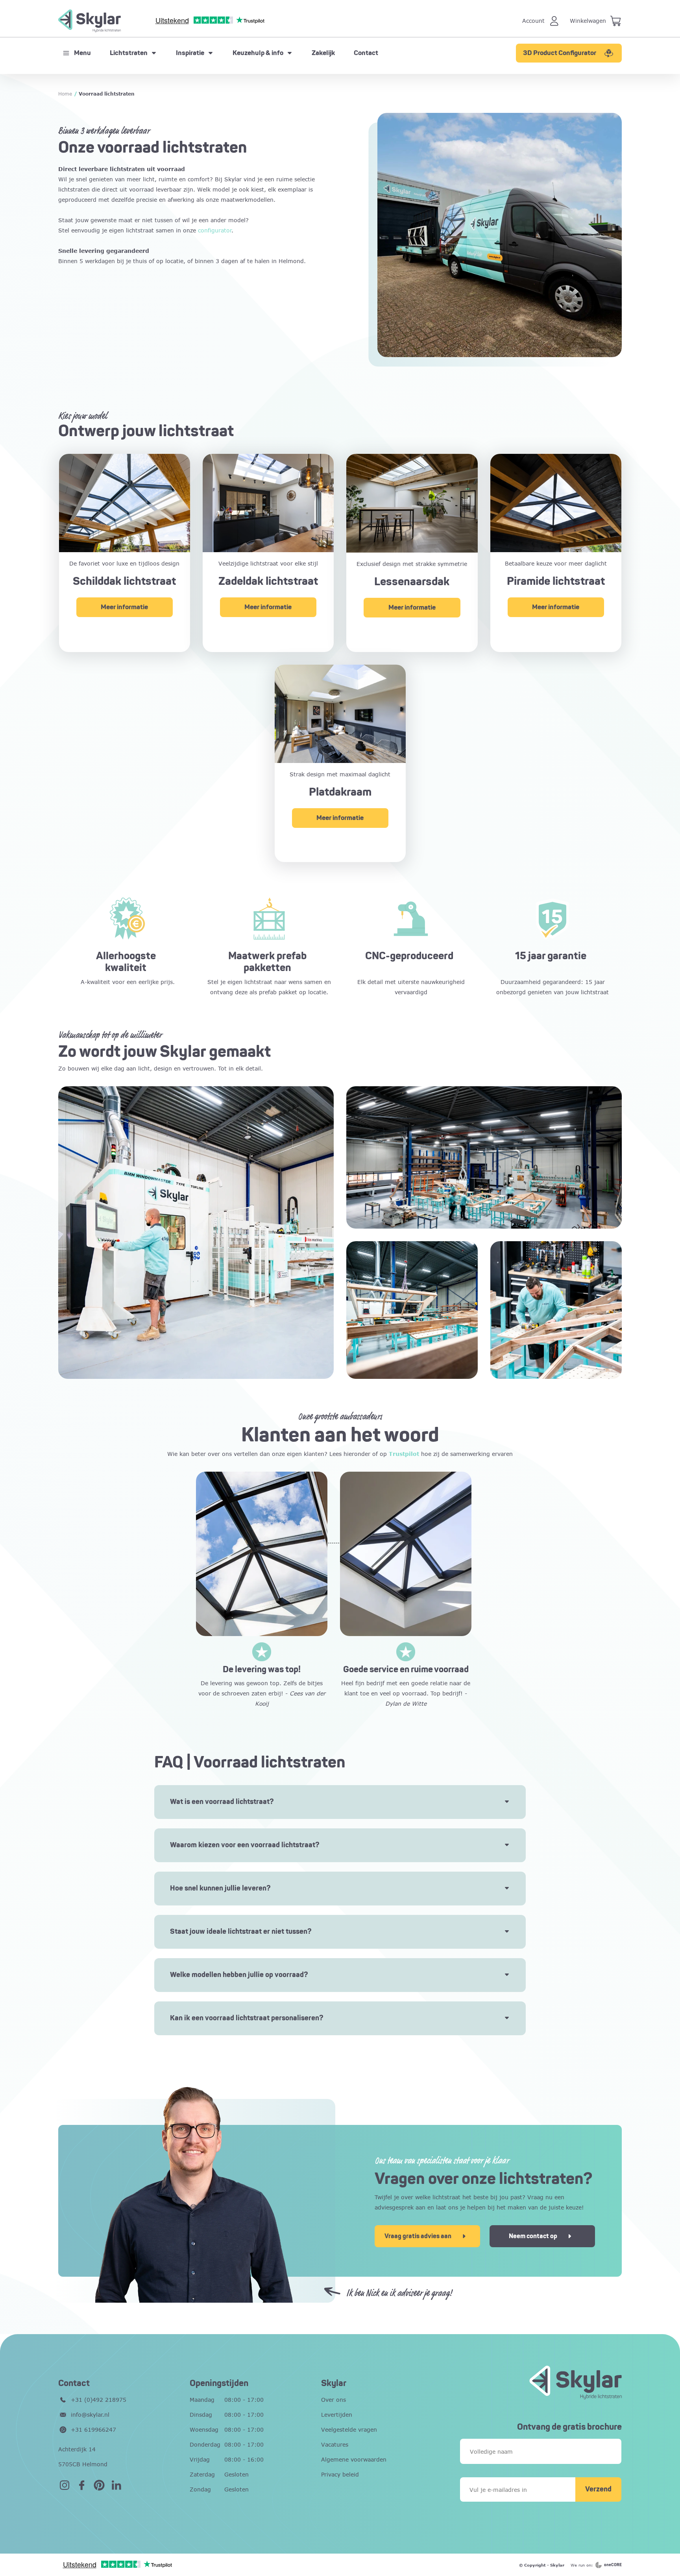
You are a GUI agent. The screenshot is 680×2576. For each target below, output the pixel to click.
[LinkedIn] (116, 2487)
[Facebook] (82, 2487)
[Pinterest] (99, 2487)
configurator (215, 230)
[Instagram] (65, 2487)
